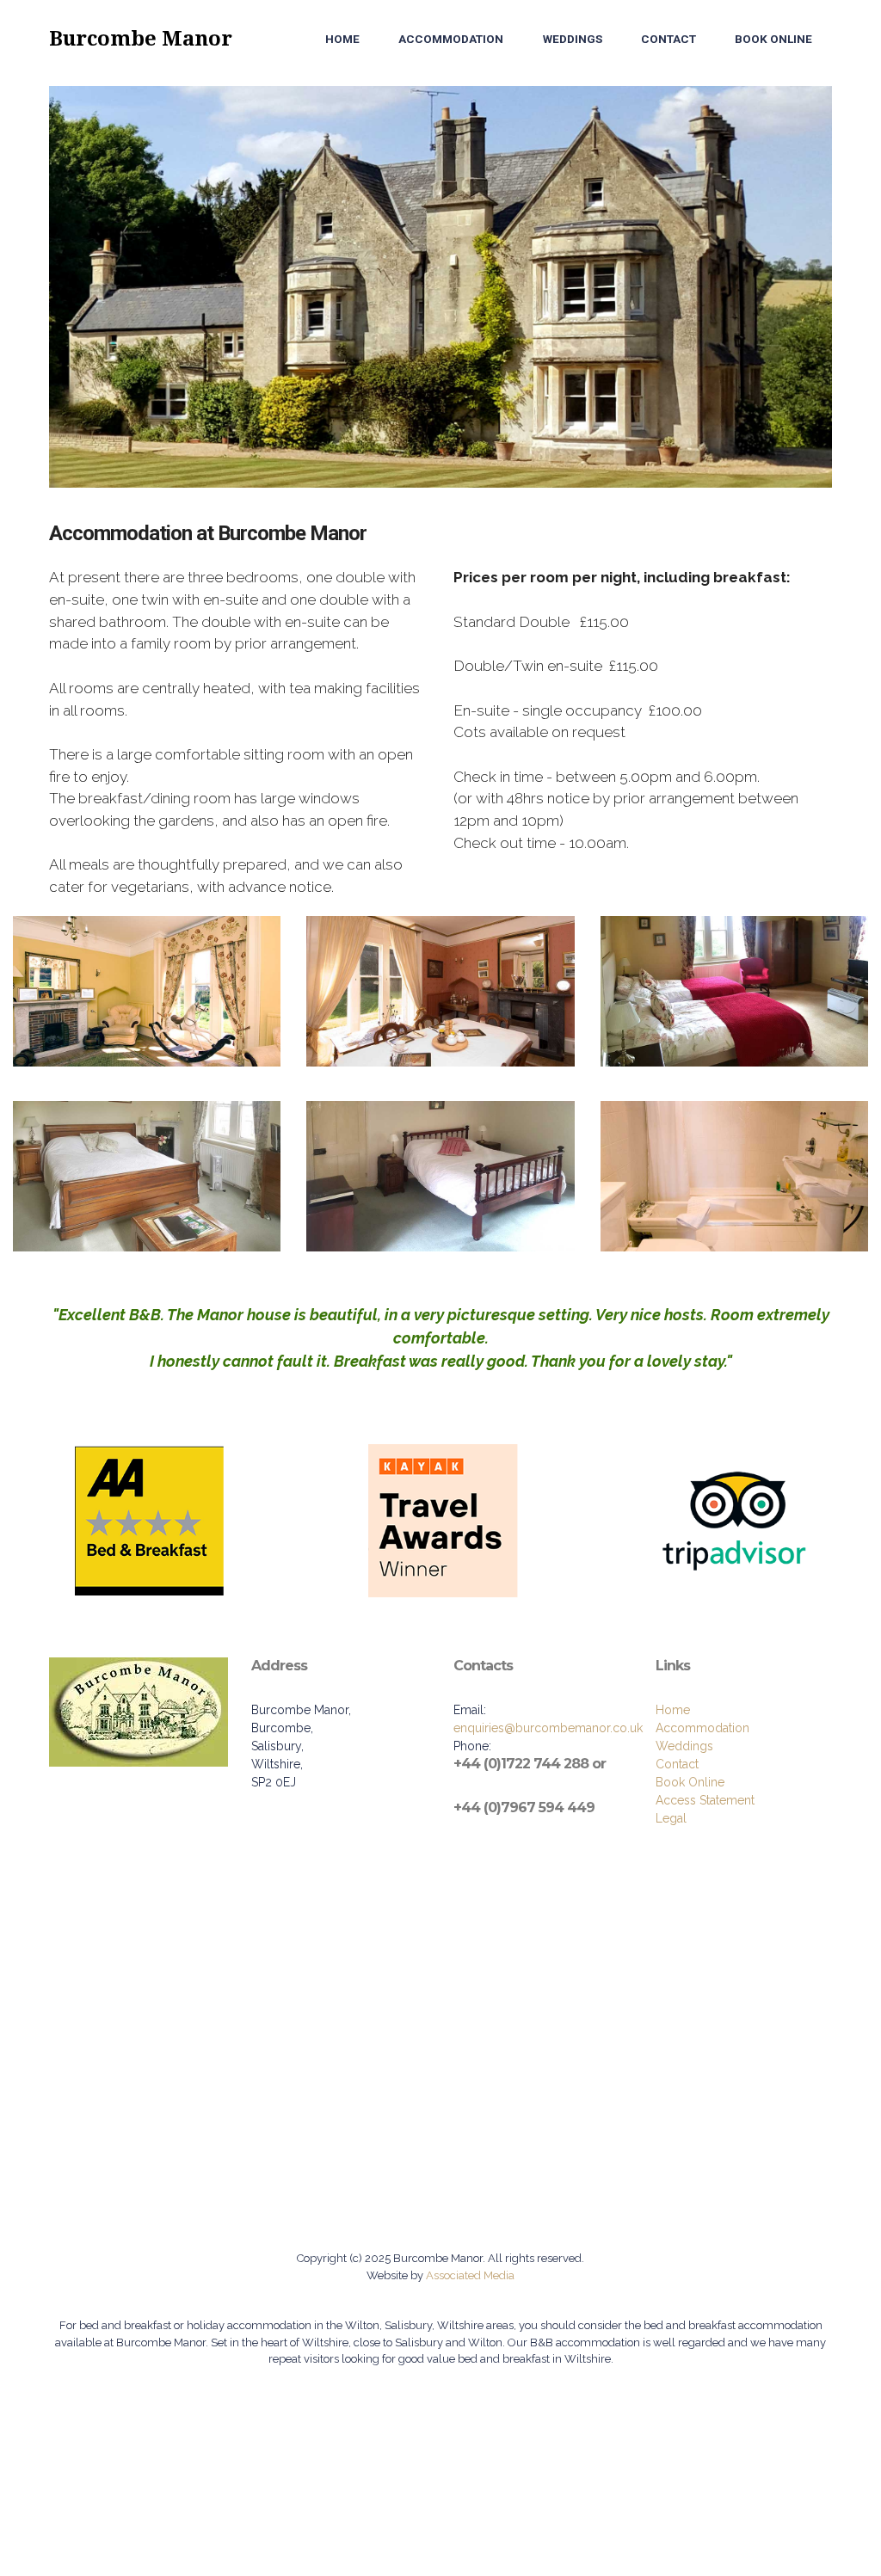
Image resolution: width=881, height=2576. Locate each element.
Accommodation (702, 1728)
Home (673, 1710)
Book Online (690, 1782)
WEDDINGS (573, 39)
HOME (342, 39)
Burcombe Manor (141, 39)
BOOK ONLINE (773, 39)
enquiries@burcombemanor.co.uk (548, 1728)
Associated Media (469, 2275)
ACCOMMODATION (451, 39)
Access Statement (705, 1800)
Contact (677, 1764)
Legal (671, 1818)
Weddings (684, 1746)
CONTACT (668, 39)
